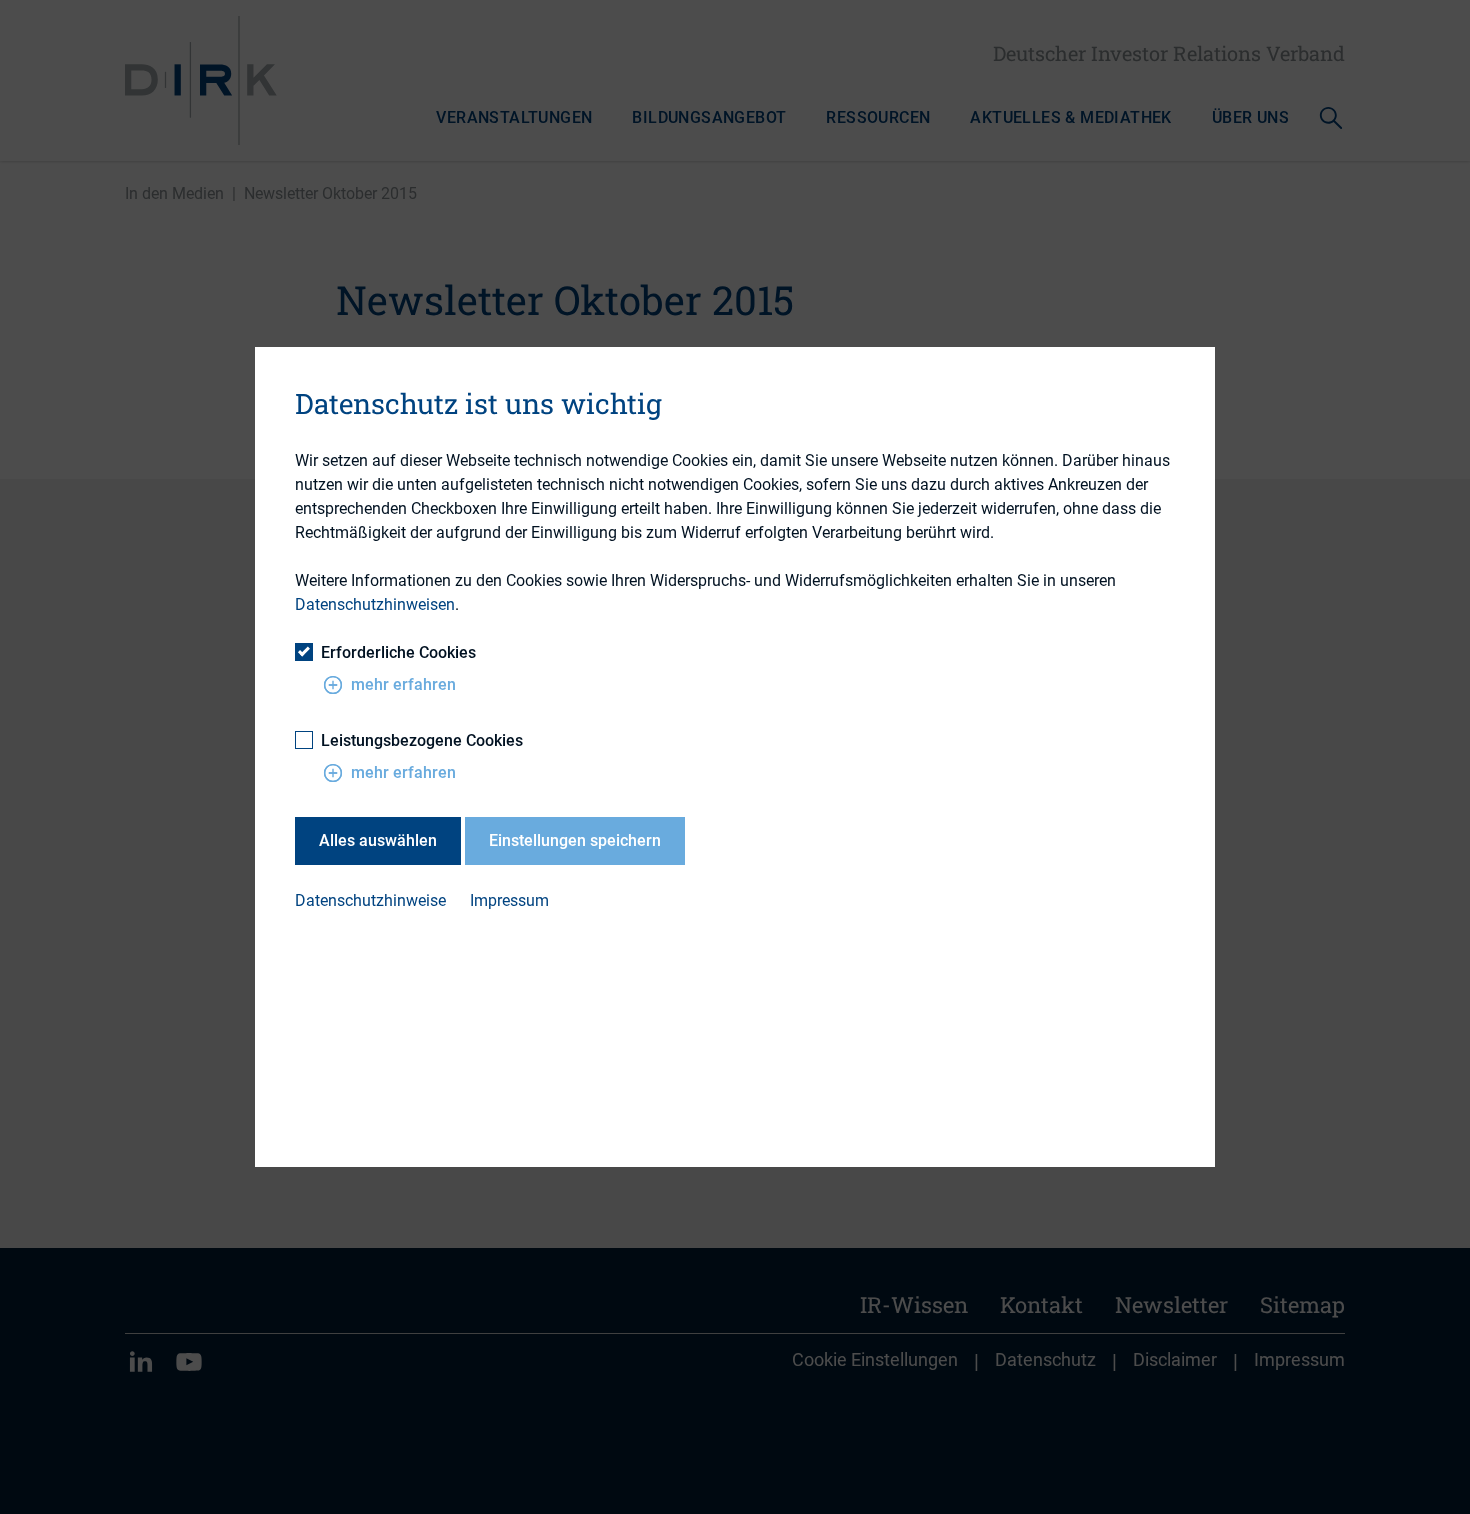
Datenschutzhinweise (370, 900)
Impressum (509, 900)
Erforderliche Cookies (398, 652)
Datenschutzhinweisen (375, 604)
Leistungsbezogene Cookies (422, 740)
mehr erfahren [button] (403, 684)
